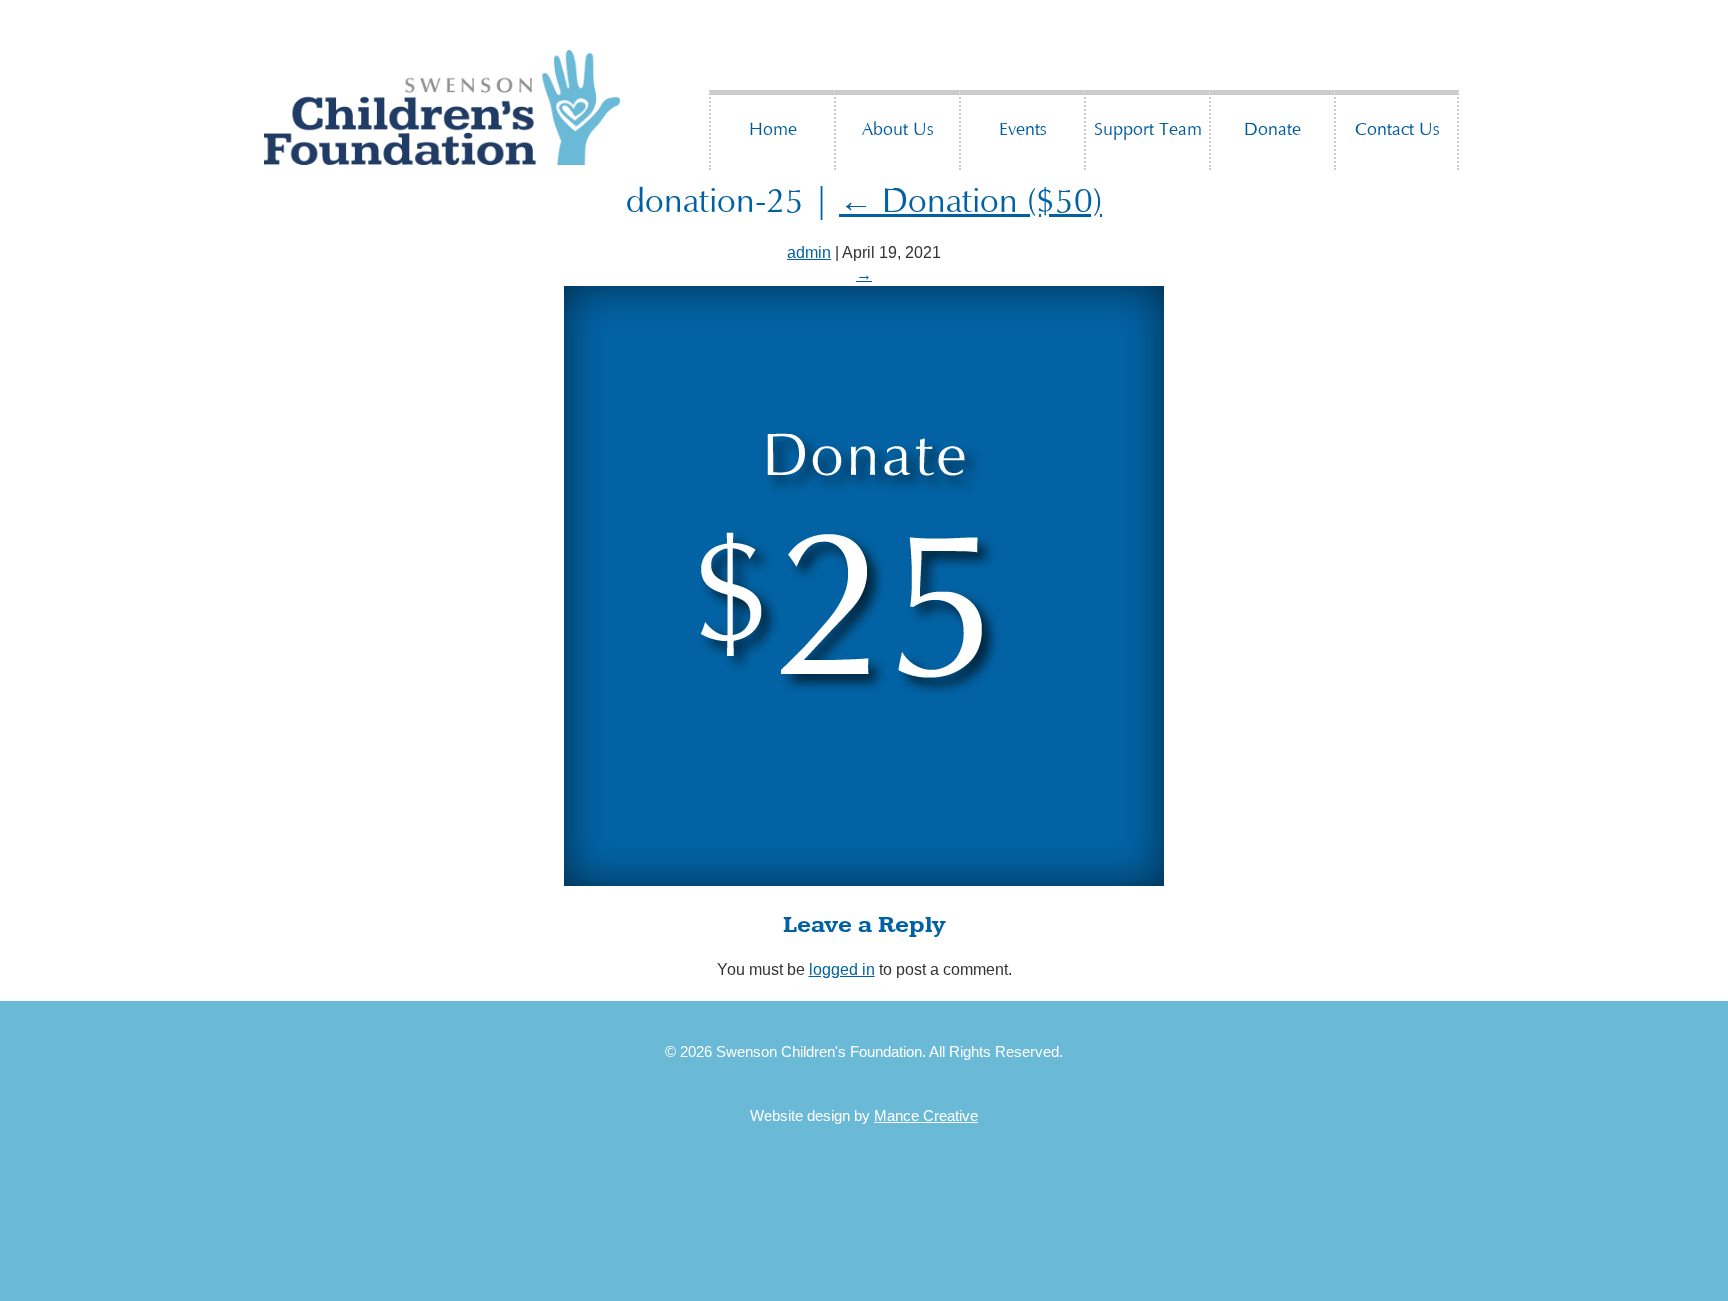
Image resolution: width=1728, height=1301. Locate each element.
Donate (1272, 130)
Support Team (1148, 130)
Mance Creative (926, 1115)
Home (773, 130)
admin (809, 252)
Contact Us (1397, 130)
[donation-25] (864, 880)
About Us (897, 130)
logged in (842, 969)
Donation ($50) (970, 203)
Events (1022, 130)
